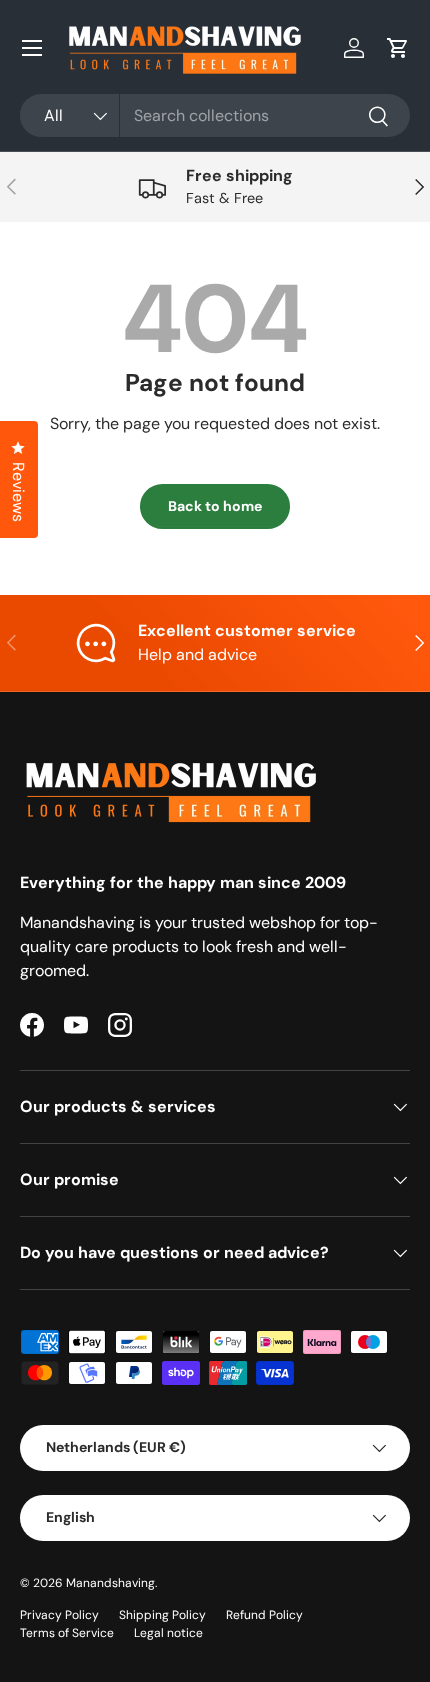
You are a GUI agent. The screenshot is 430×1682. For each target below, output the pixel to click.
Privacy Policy (59, 1615)
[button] (398, 48)
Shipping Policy (162, 1615)
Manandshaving (110, 1583)
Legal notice (168, 1633)
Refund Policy (264, 1615)
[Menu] (32, 48)
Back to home (215, 506)
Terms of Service (67, 1633)
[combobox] (215, 115)
